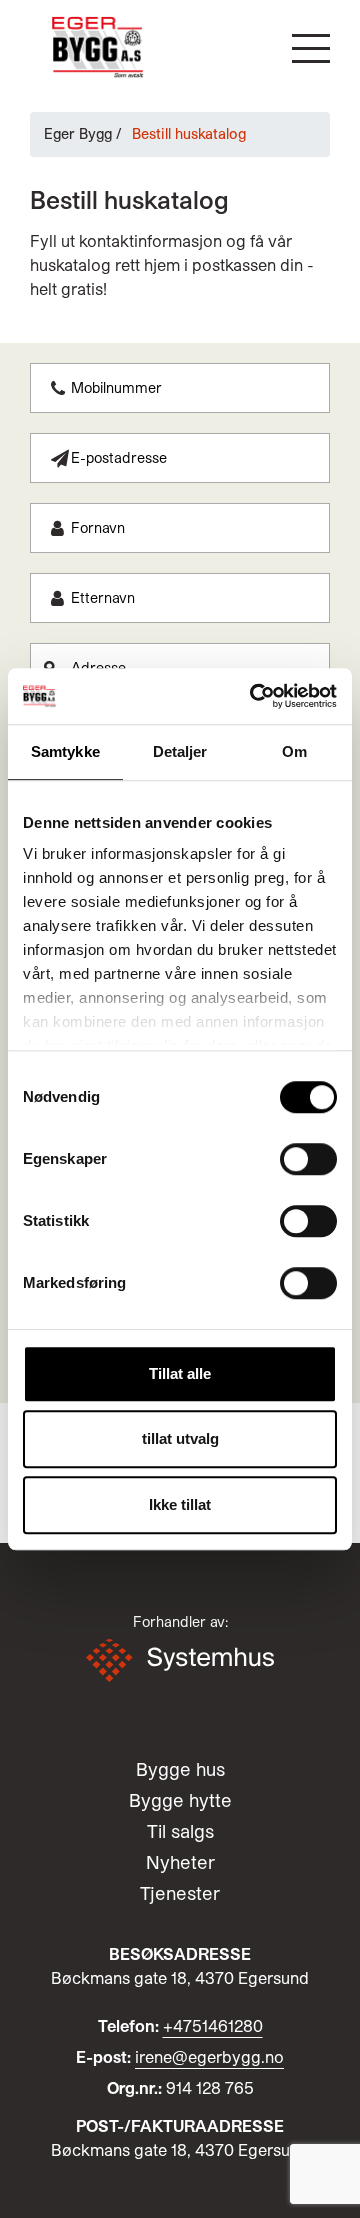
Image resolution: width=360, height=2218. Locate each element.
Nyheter (180, 1862)
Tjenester (180, 1893)
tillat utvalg (180, 1438)
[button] (311, 48)
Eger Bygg (78, 133)
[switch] (308, 1159)
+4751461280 (213, 2025)
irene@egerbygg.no (209, 2056)
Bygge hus (180, 1769)
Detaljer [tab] (180, 751)
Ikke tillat (180, 1504)
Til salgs (180, 1831)
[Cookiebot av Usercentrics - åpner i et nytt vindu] (254, 696)
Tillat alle (180, 1373)
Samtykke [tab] (65, 751)
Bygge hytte (180, 1800)
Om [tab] (294, 751)
